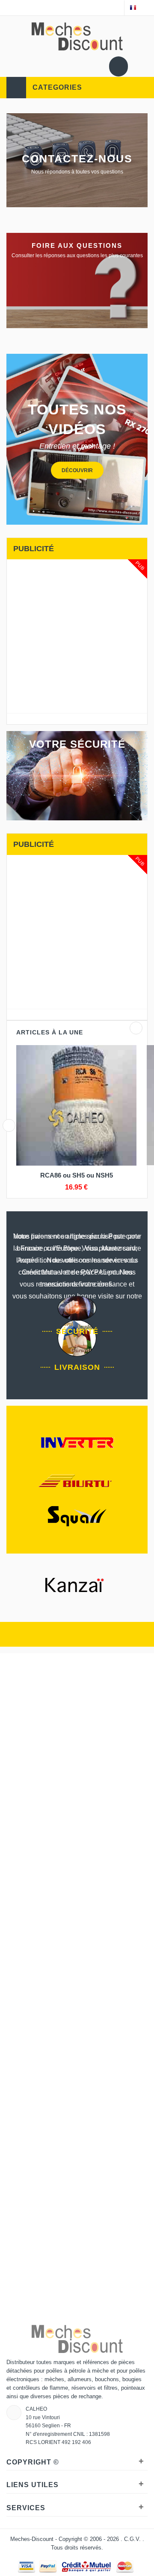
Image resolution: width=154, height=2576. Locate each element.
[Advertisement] (77, 636)
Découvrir (77, 470)
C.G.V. (133, 2539)
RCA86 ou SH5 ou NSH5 (77, 1175)
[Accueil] (7, 6)
